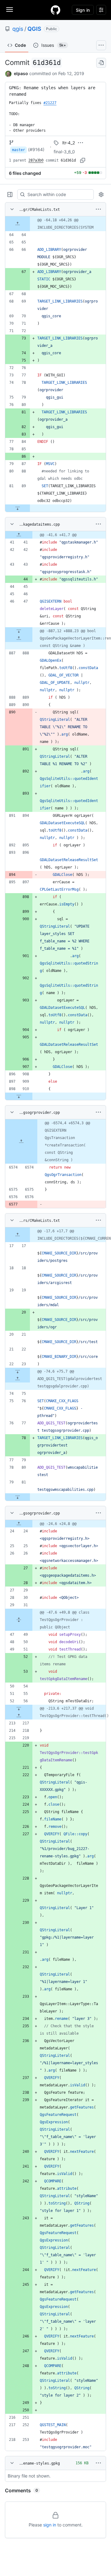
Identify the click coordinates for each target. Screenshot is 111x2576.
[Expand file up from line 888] (19, 638)
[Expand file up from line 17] (18, 1235)
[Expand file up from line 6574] (21, 1142)
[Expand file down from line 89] (18, 508)
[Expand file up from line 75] (18, 1379)
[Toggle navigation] (10, 10)
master (18, 150)
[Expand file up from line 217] (19, 1716)
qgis (18, 29)
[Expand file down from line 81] (18, 1497)
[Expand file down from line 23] (18, 1371)
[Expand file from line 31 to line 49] (19, 1620)
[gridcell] (55, 224)
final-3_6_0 (64, 152)
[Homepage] (55, 10)
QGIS (34, 29)
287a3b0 (36, 160)
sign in (50, 2525)
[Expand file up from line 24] (19, 1524)
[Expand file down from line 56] (19, 1708)
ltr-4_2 (69, 143)
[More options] (98, 209)
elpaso (21, 73)
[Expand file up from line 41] (19, 535)
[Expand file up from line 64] (18, 224)
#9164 (36, 149)
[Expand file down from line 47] (19, 631)
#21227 (50, 103)
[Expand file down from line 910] (19, 1096)
